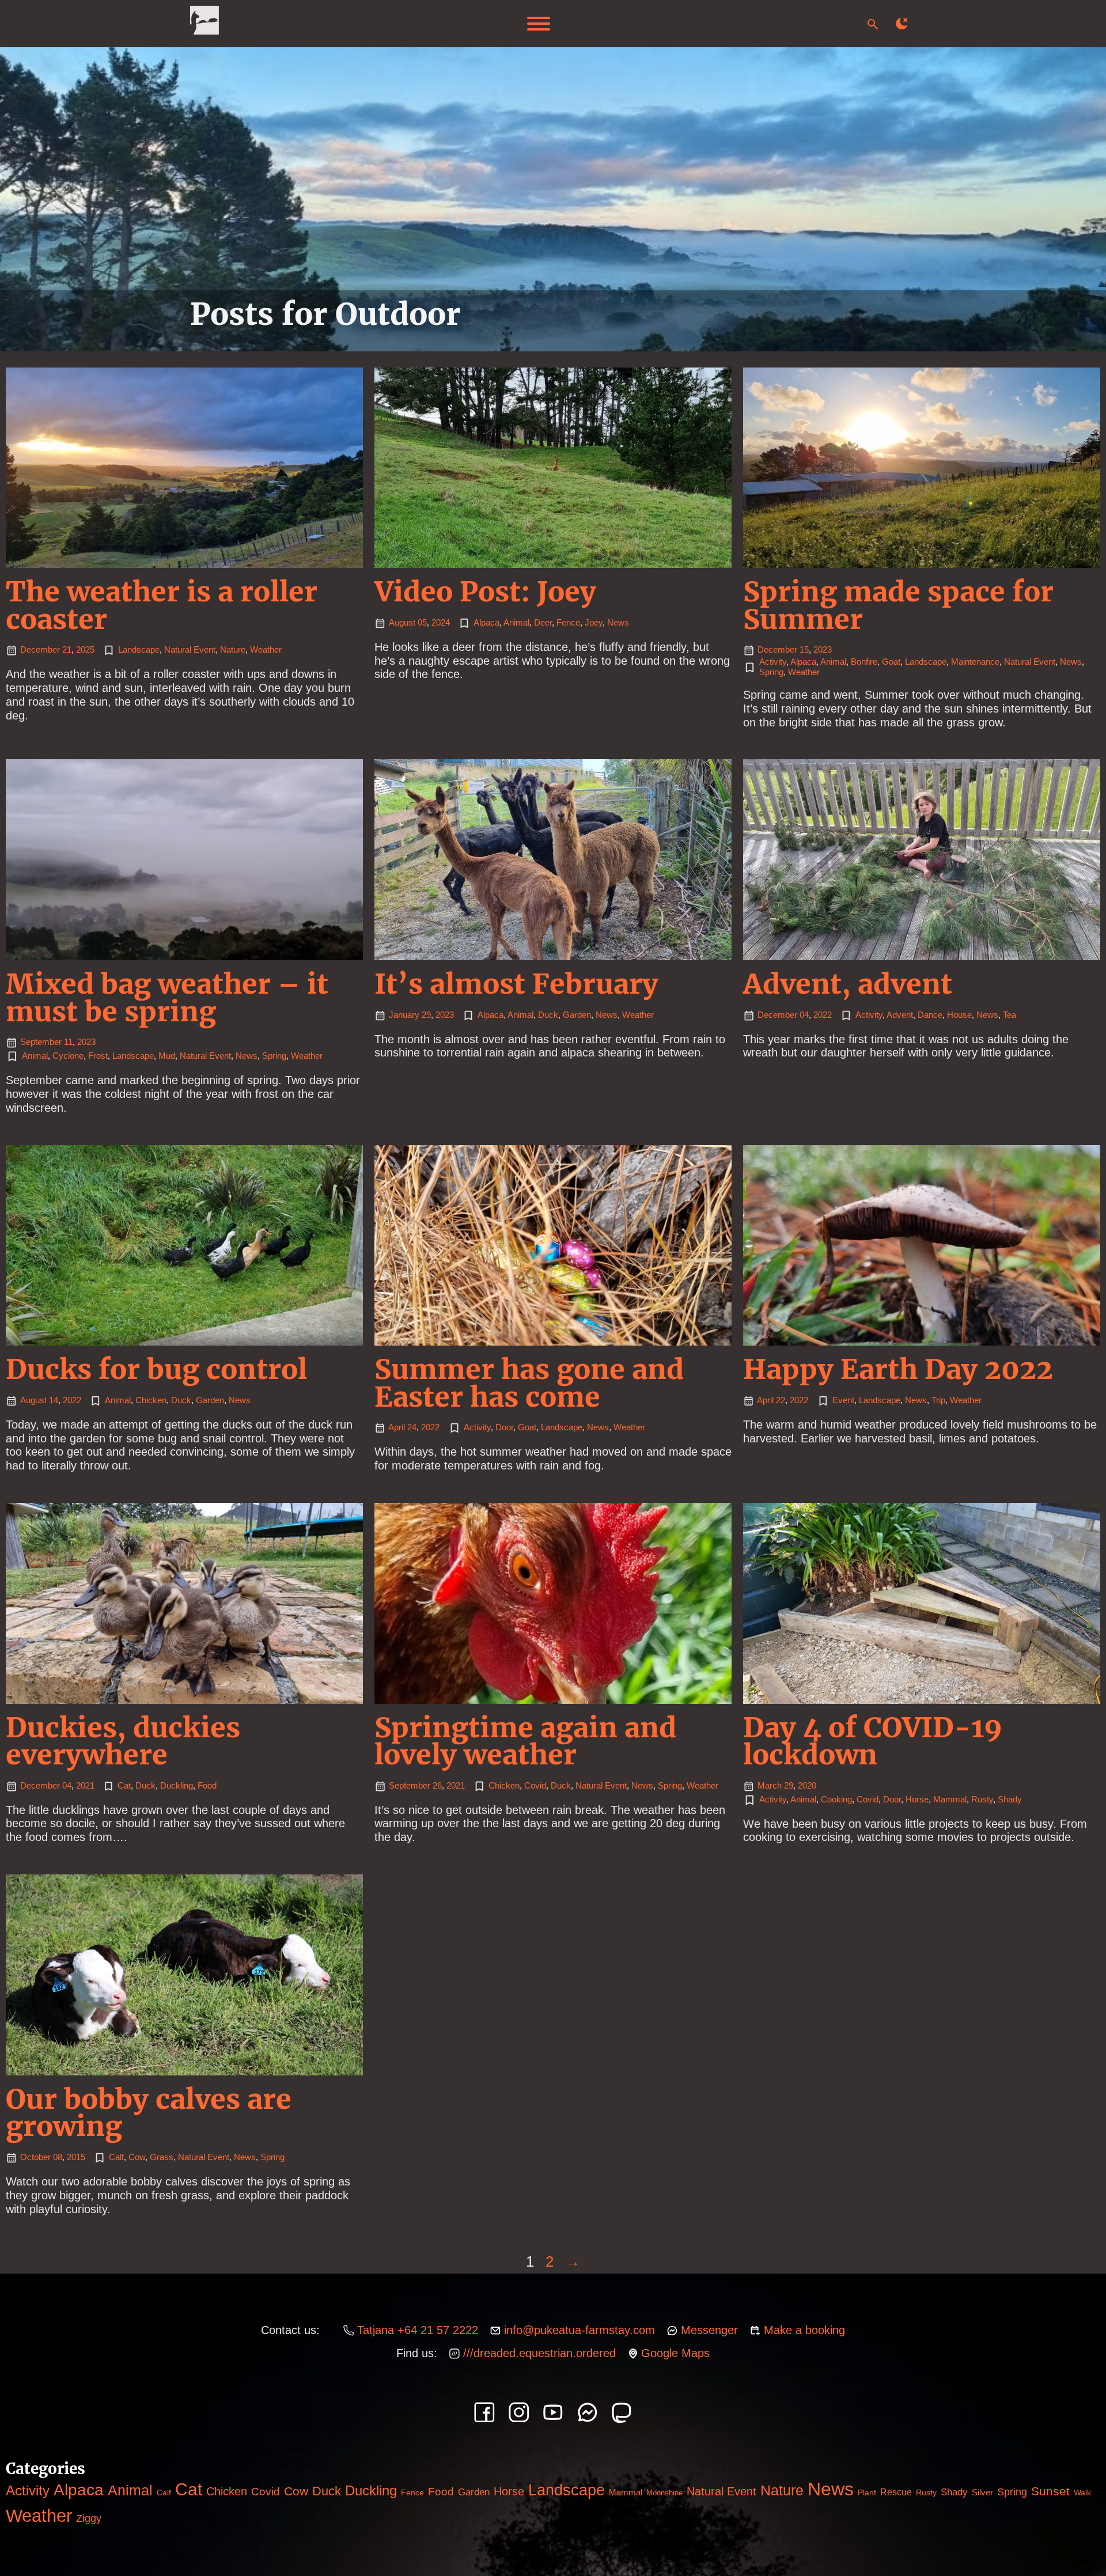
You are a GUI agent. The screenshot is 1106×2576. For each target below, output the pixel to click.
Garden (577, 1015)
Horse (917, 1800)
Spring (771, 672)
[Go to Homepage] (204, 24)
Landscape (139, 650)
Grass (162, 2157)
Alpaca (486, 623)
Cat (124, 1786)
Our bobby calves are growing (149, 2113)
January (404, 1015)
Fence (568, 623)
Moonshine (664, 2493)
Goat (891, 662)
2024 (441, 623)
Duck (548, 1015)
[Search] (873, 24)
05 (422, 623)
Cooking (836, 1800)
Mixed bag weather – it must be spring (167, 998)
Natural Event (190, 650)
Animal (516, 623)
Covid (535, 1786)
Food (207, 1786)
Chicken (151, 1400)
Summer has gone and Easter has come (529, 1383)
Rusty (982, 1800)
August (402, 623)
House (959, 1015)
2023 (823, 650)
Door (504, 1427)
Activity (773, 662)
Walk (1082, 2492)
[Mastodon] (622, 2412)
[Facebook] (484, 2412)
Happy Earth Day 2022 (898, 1369)
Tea (1010, 1015)
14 (54, 1400)
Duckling (177, 1786)
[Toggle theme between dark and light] (902, 24)
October (35, 2157)
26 (437, 1786)
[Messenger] (588, 2412)
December (40, 650)
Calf (116, 2157)
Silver (982, 2492)
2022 (823, 1015)
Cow (137, 2157)
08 (58, 2157)
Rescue (896, 2492)
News (618, 623)
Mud (167, 1056)
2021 (85, 1786)
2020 (807, 1786)
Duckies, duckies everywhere (123, 1741)
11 (68, 1042)
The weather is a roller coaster (162, 605)
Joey (594, 623)
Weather (266, 650)
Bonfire (864, 662)
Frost (98, 1056)
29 (426, 1015)
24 (412, 1427)
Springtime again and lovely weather (525, 1741)
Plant (867, 2493)
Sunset (1050, 2491)
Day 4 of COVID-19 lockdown (873, 1741)
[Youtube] (553, 2412)
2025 (85, 650)
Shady (1010, 1800)
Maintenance (975, 662)
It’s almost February (516, 984)
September (41, 1042)
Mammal (950, 1800)
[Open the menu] (539, 24)
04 (804, 1015)
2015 (76, 2157)
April (397, 1427)
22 (781, 1400)
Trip (938, 1400)
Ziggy (89, 2518)
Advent (900, 1015)
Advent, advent (848, 984)
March (770, 1786)
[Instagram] (519, 2412)
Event (843, 1400)
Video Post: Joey (485, 592)
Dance (930, 1015)
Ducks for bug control (156, 1369)
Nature (233, 650)
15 (804, 650)
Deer (543, 623)
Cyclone (68, 1056)
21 (67, 650)
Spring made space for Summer (898, 605)
